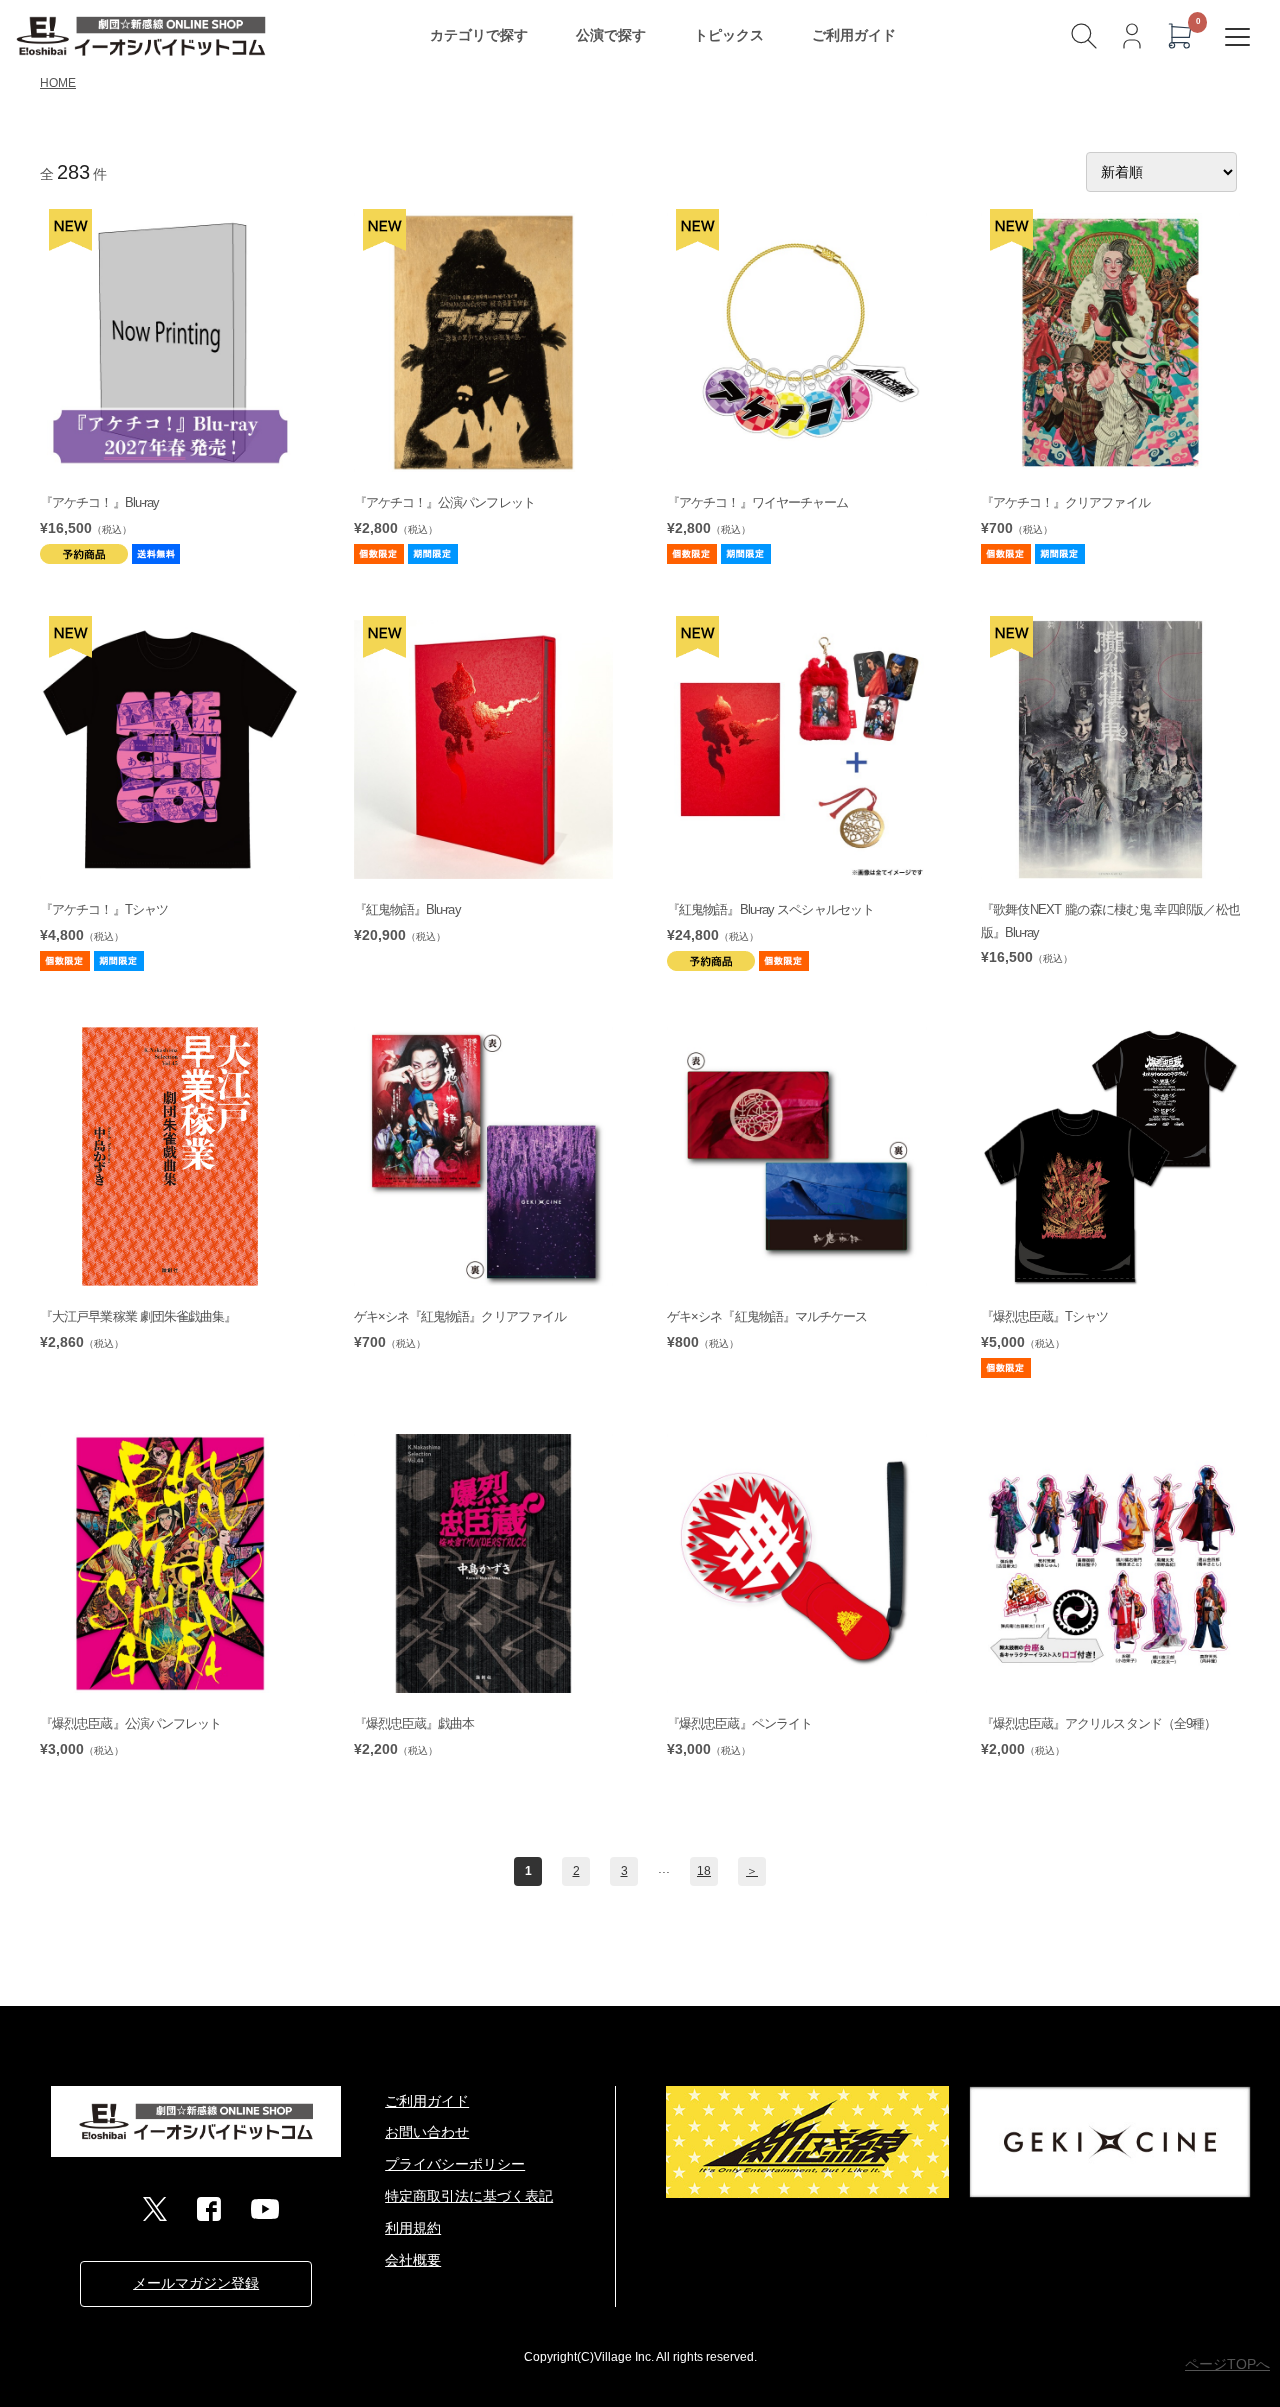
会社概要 (413, 2260)
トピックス (729, 35)
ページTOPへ (1227, 2364)
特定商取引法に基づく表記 (469, 2196)
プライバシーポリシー (455, 2164)
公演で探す (611, 35)
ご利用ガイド (854, 35)
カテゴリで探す (479, 35)
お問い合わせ (427, 2132)
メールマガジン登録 (196, 2283)
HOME (58, 83)
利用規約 (413, 2228)
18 (704, 1871)
